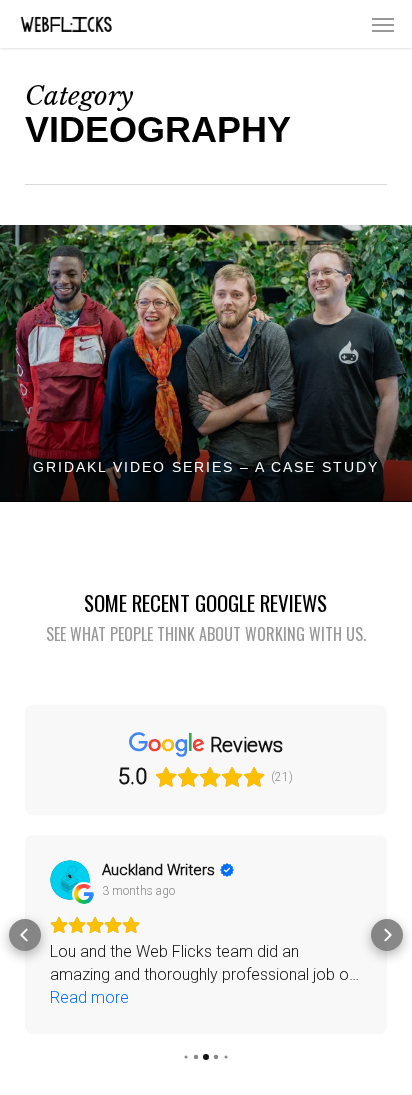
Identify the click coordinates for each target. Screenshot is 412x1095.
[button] (383, 24)
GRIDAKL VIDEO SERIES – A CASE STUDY (206, 467)
